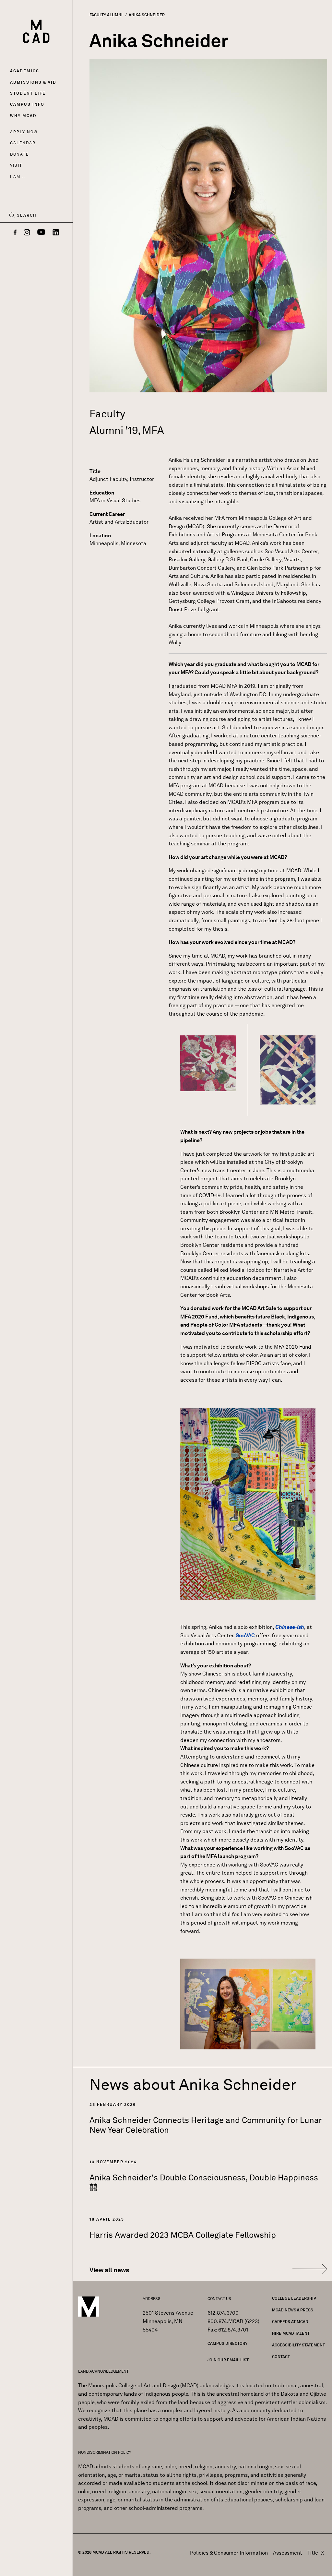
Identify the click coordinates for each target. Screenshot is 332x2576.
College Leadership (294, 2298)
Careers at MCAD (290, 2322)
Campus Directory (227, 2343)
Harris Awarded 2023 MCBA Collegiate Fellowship (183, 2235)
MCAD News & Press (293, 2310)
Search (27, 215)
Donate (19, 154)
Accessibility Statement (298, 2345)
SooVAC (245, 1635)
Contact (281, 2357)
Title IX (316, 2553)
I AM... (18, 177)
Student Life (28, 93)
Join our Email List (228, 2360)
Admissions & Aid (33, 82)
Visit (16, 165)
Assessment (288, 2553)
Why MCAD (23, 116)
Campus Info (27, 104)
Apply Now (24, 132)
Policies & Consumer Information (229, 2553)
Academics (25, 71)
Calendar (23, 143)
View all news (109, 2270)
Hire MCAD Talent (291, 2333)
